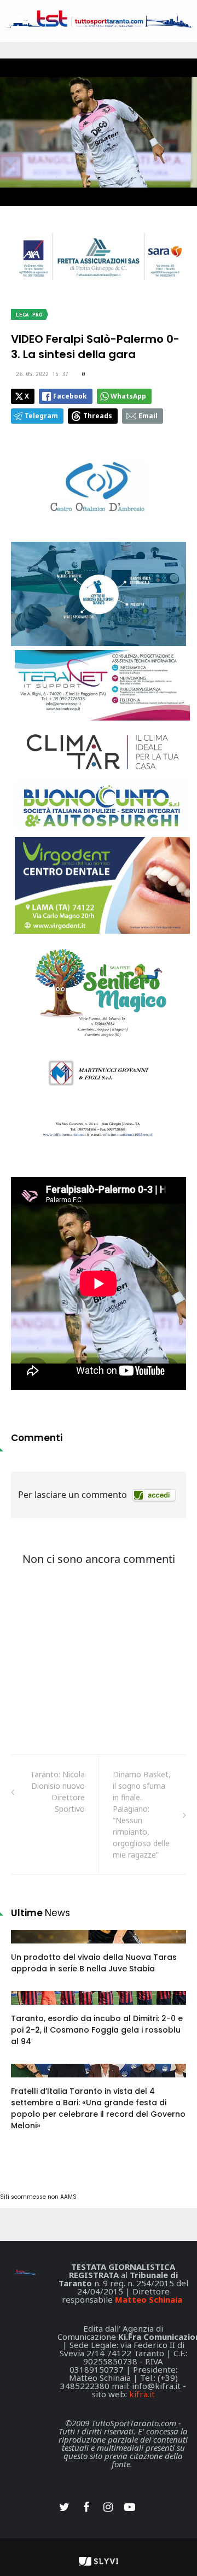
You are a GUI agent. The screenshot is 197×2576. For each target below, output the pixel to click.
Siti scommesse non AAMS (38, 2197)
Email (148, 416)
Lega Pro (29, 315)
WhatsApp (128, 396)
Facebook (70, 396)
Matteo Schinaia (149, 2299)
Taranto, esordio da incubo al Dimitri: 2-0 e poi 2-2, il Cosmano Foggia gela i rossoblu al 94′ (97, 2030)
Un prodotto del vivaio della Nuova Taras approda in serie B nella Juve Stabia (94, 1963)
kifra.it (142, 2394)
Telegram (41, 416)
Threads (98, 416)
